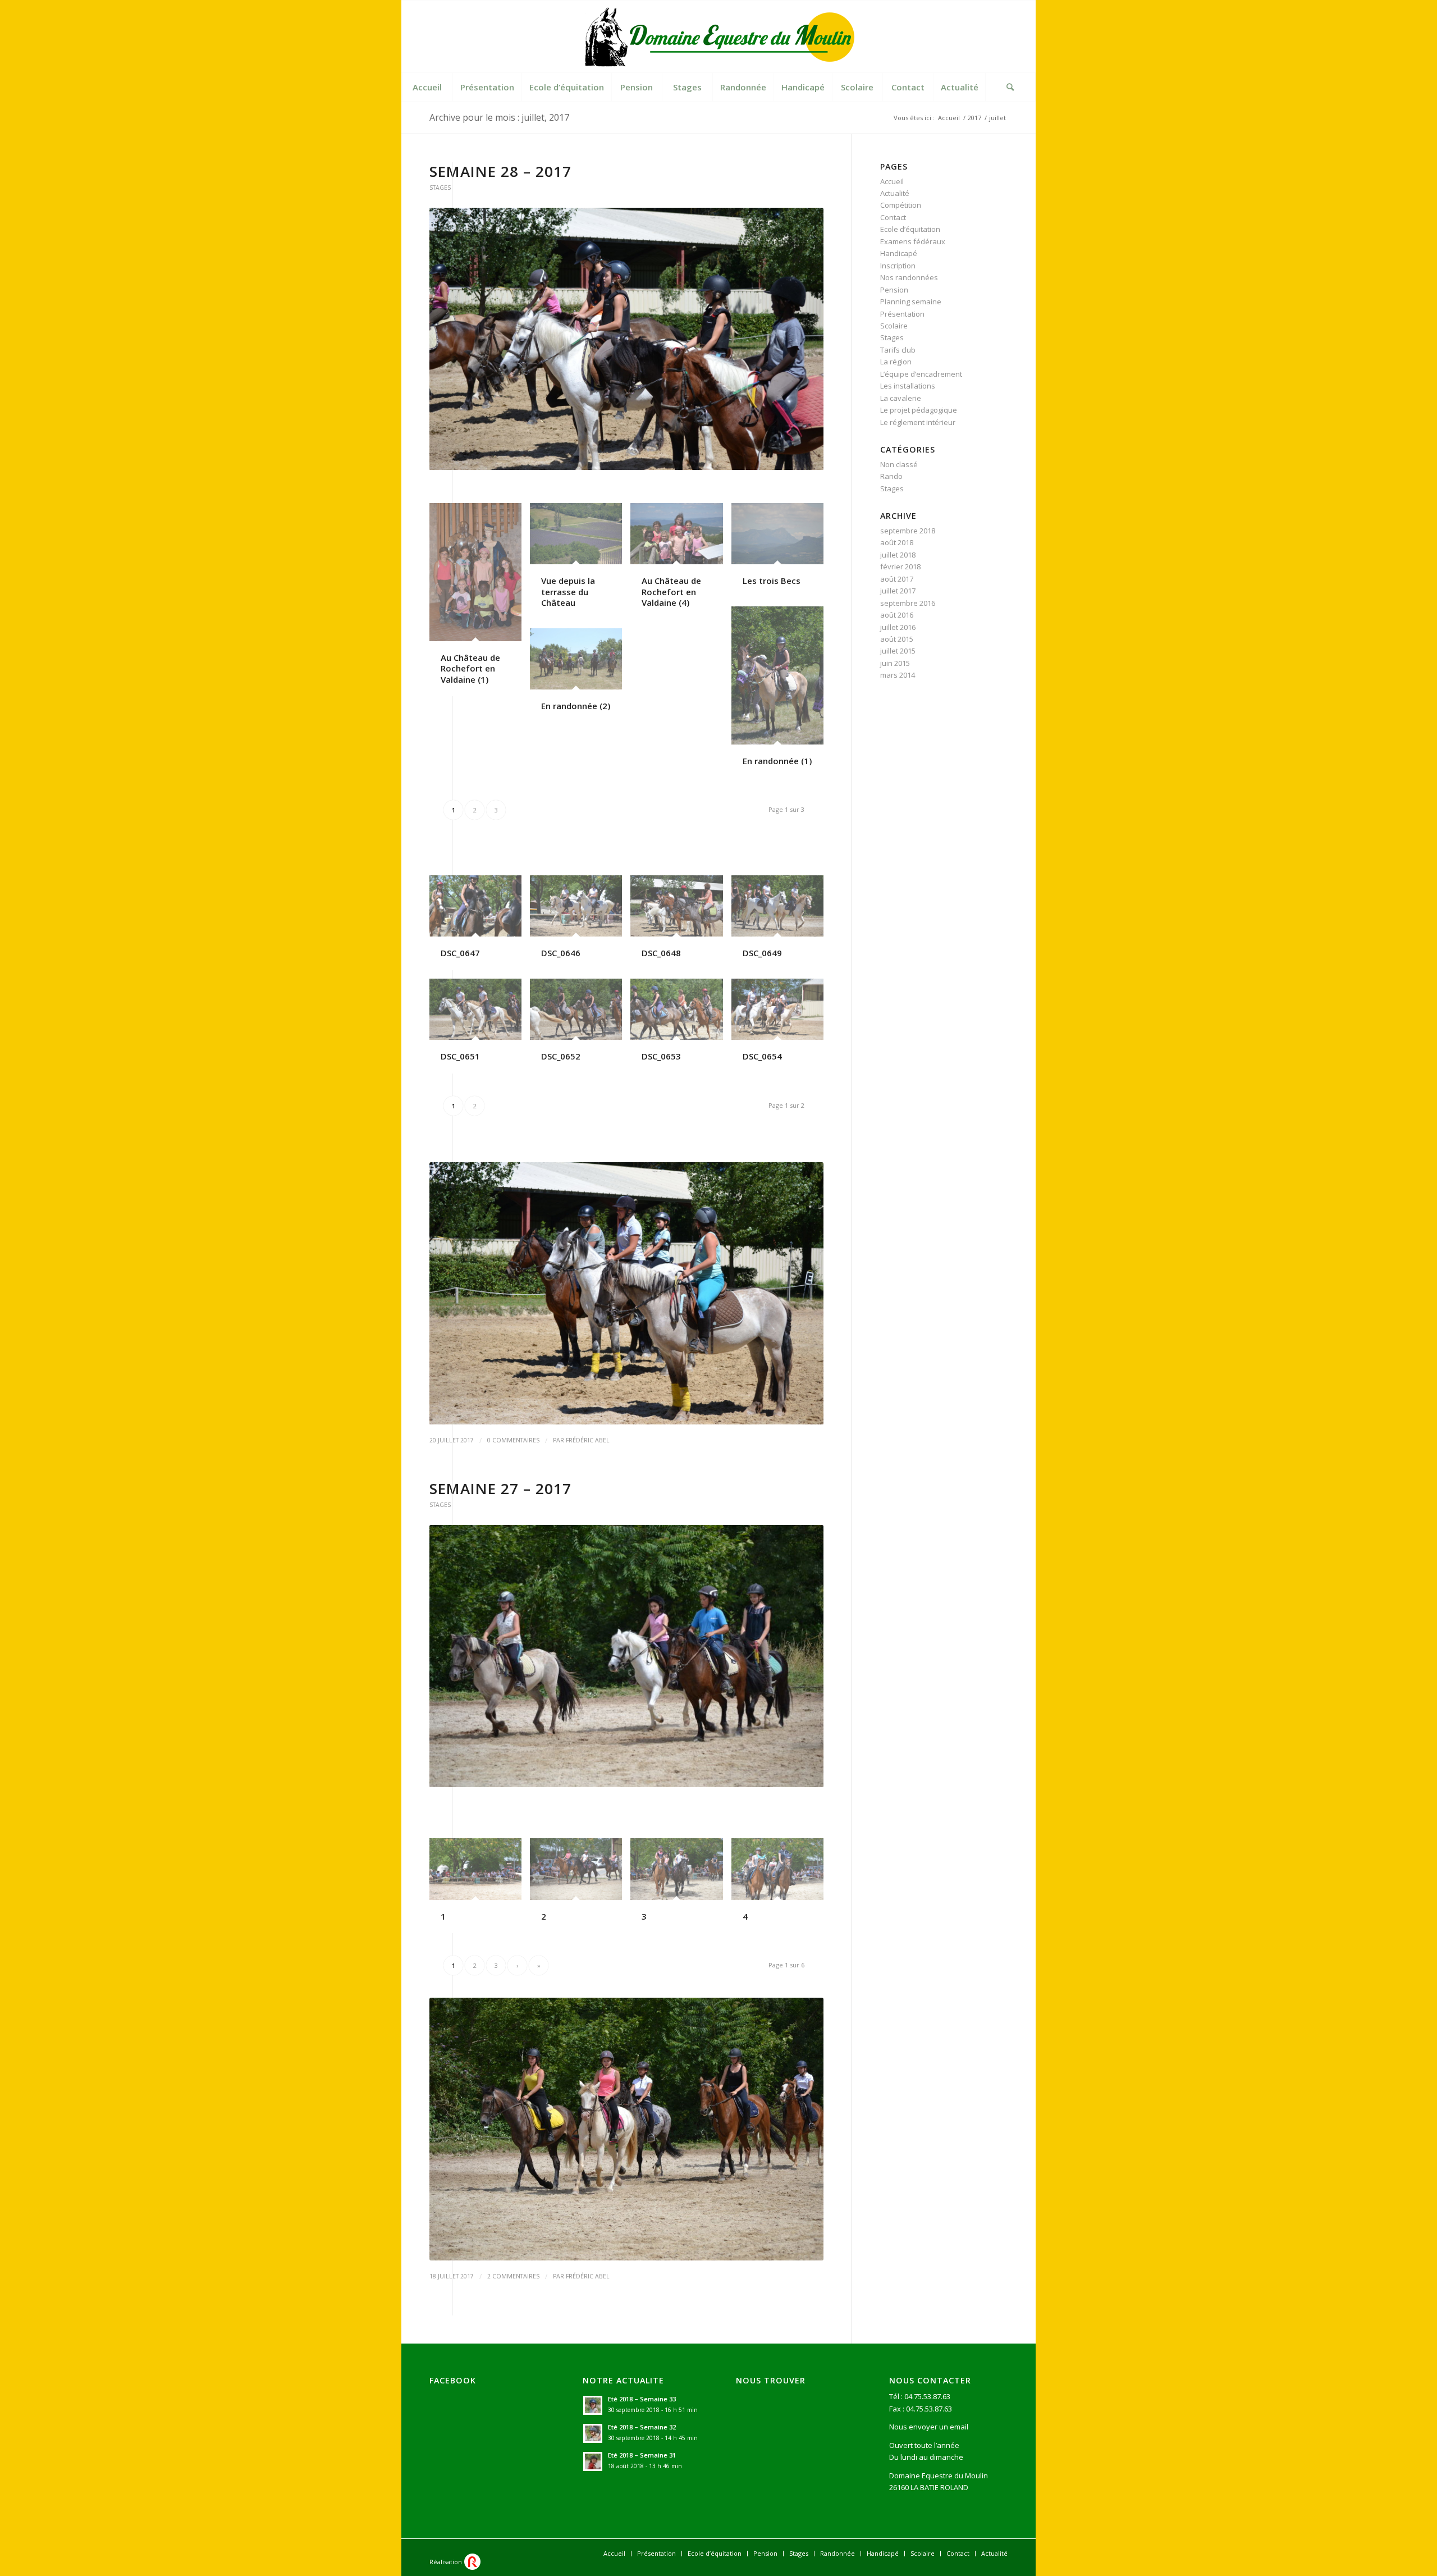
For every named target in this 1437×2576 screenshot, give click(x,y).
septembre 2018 (908, 531)
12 (626, 456)
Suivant (798, 339)
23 (725, 456)
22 (716, 456)
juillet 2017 (898, 591)
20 (698, 456)
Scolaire (894, 326)
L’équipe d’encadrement (921, 374)
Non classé (899, 464)
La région (896, 362)
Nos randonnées (909, 277)
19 (689, 456)
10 (608, 456)
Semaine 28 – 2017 (500, 171)
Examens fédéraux (913, 241)
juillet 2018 (898, 555)
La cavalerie (901, 398)
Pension (894, 290)
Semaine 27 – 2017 (500, 1488)
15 (653, 456)
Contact (893, 217)
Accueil (892, 181)
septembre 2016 (908, 603)
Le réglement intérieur (918, 422)
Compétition (901, 205)
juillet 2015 (898, 651)
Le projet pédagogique (919, 410)
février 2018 (900, 567)
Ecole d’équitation (910, 229)
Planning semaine (911, 302)
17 (671, 456)
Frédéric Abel (588, 1440)
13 (635, 456)
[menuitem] (427, 87)
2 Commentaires (513, 2276)
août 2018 (897, 542)
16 (662, 456)
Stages (440, 188)
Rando (891, 476)
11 (617, 456)
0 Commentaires (513, 1440)
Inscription (898, 266)
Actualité (895, 193)
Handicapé (899, 253)
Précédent (455, 339)
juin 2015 (895, 663)
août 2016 (897, 615)
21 (707, 456)
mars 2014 (898, 675)
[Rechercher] (1010, 87)
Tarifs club (898, 350)
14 (644, 456)
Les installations (908, 386)
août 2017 (897, 579)
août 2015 (897, 639)
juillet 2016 (898, 627)
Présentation (902, 314)
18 (680, 456)
